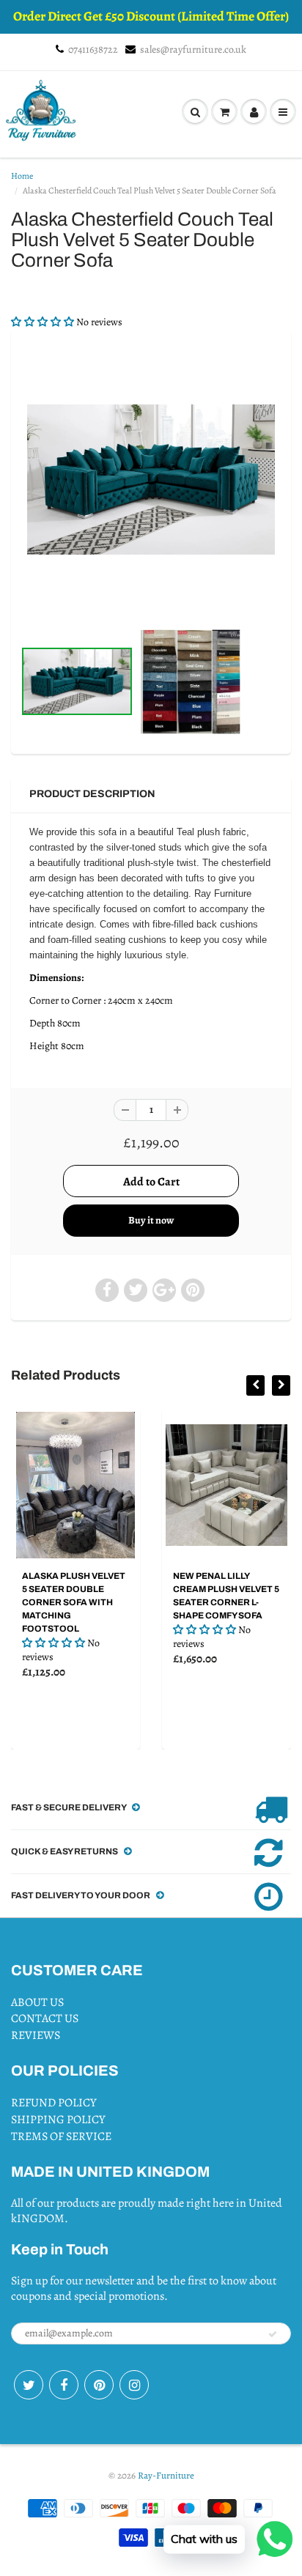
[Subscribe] (273, 2334)
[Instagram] (134, 2385)
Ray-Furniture (166, 2475)
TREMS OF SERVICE (61, 2136)
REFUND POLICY (54, 2103)
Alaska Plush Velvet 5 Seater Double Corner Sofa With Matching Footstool (74, 1602)
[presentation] (255, 1385)
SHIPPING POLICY (58, 2120)
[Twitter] (29, 2385)
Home (22, 176)
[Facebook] (64, 2385)
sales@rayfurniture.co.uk (193, 49)
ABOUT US (37, 2002)
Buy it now (151, 1220)
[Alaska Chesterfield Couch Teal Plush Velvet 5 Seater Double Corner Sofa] (151, 480)
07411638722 (93, 49)
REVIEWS (36, 2035)
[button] (44, 322)
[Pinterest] (99, 2385)
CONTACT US (45, 2018)
